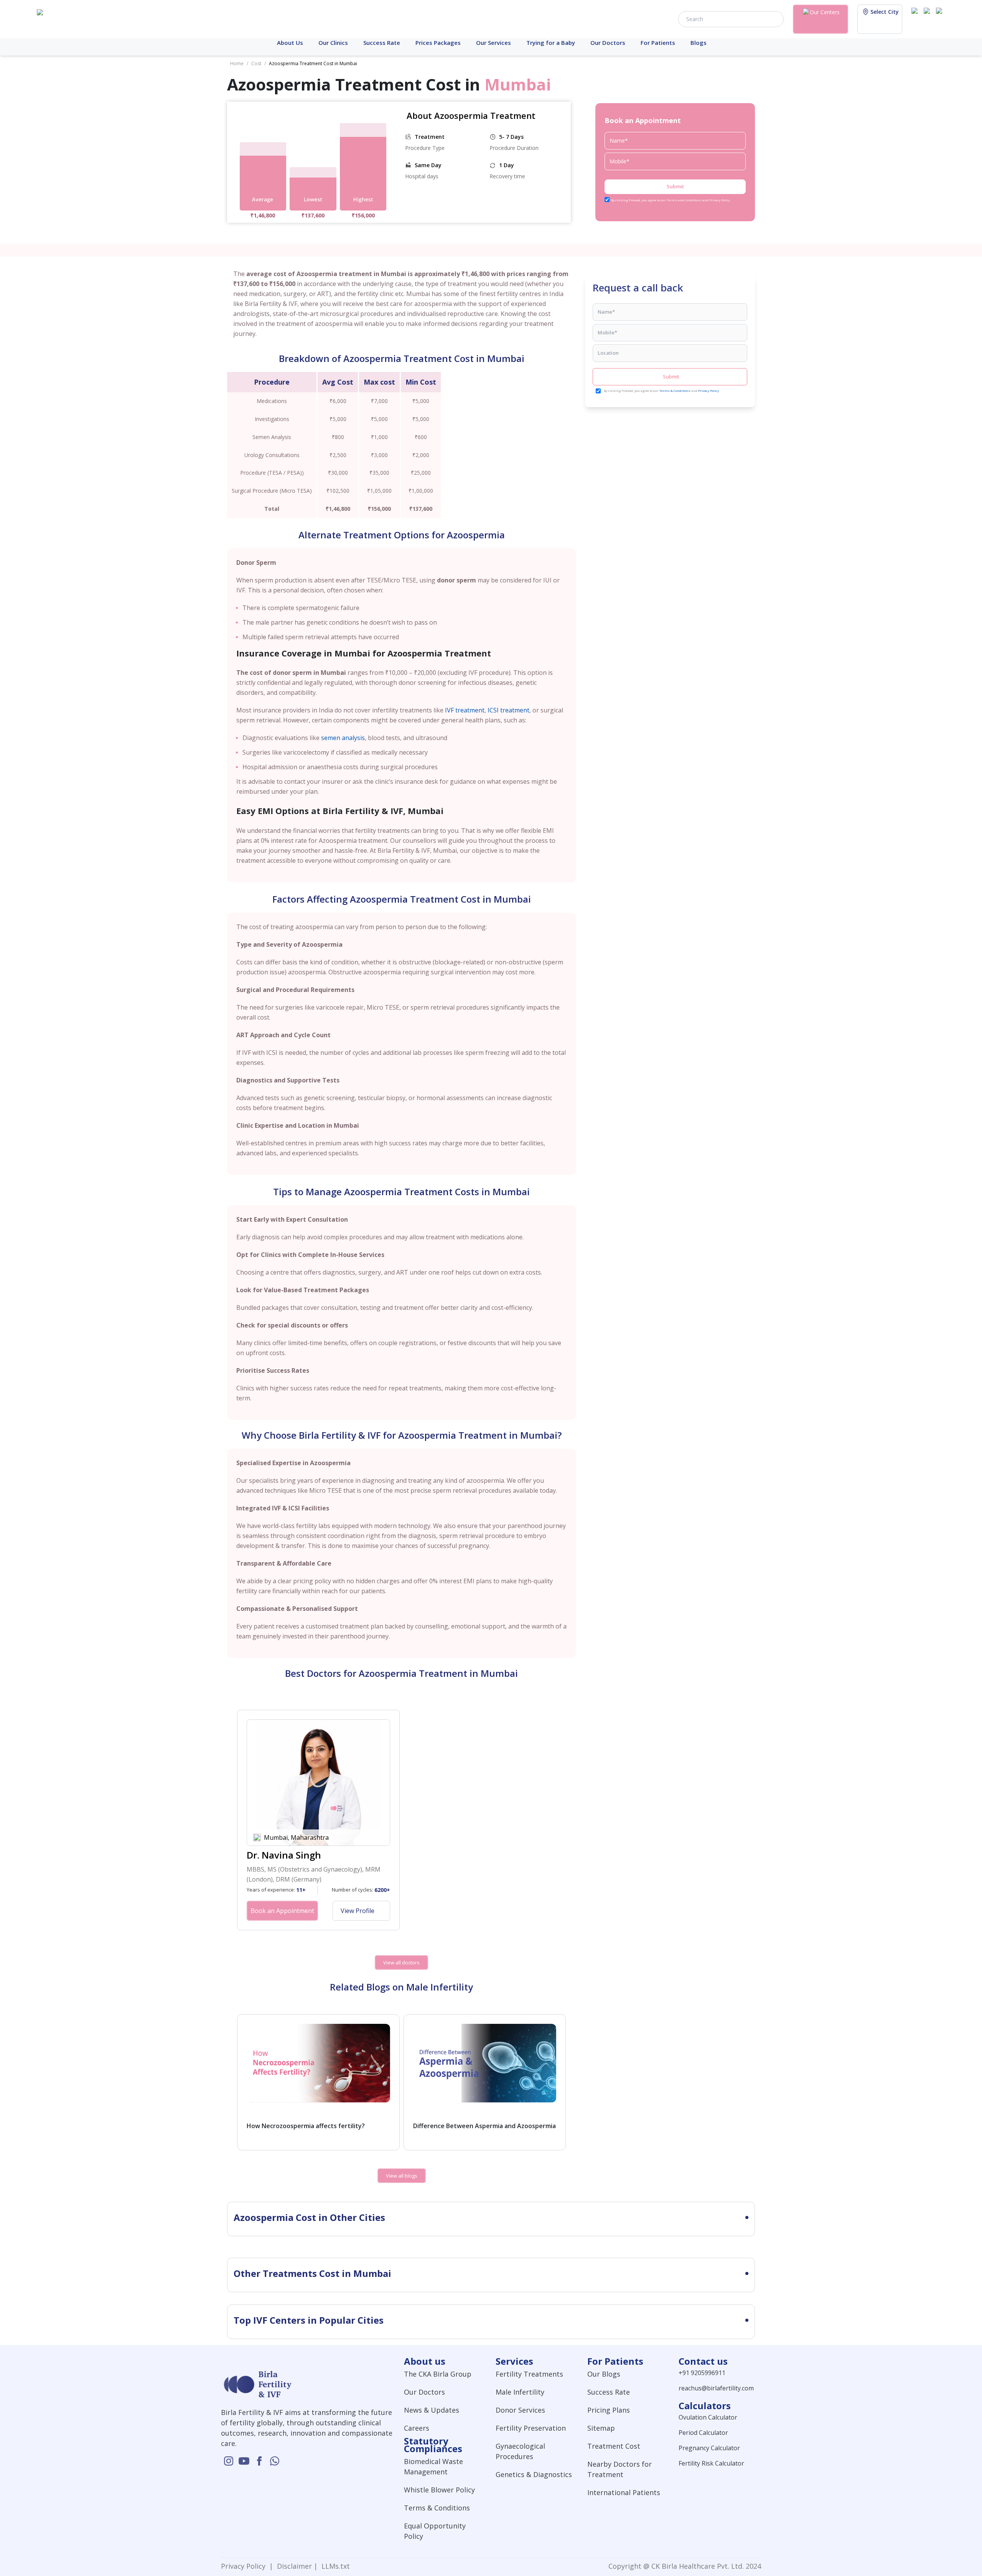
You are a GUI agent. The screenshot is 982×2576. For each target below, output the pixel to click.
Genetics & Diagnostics (534, 2474)
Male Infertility (520, 2392)
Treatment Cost (614, 2446)
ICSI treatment (508, 710)
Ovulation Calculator (708, 2417)
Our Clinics (333, 43)
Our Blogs (604, 2374)
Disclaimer (293, 2566)
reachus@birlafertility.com (716, 2388)
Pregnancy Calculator (709, 2448)
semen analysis (343, 738)
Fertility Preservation (531, 2428)
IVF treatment (465, 710)
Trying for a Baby (551, 43)
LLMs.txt (334, 2566)
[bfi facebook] (941, 18)
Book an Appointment (282, 1911)
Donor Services (520, 2410)
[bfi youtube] (928, 18)
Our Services (493, 43)
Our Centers (825, 12)
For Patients (658, 43)
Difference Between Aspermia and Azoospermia (484, 2126)
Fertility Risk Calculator (711, 2463)
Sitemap (601, 2428)
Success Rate (382, 43)
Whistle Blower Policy (439, 2490)
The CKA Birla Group (438, 2374)
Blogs (699, 43)
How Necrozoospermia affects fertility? (306, 2126)
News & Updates (432, 2410)
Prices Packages (438, 43)
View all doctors (401, 1962)
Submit (675, 186)
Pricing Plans (609, 2410)
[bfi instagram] (916, 18)
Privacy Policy (708, 391)
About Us (290, 43)
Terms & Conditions (675, 391)
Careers (417, 2428)
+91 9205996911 (702, 2373)
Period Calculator (703, 2433)
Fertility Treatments (529, 2374)
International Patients (624, 2492)
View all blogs (402, 2176)
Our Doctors (608, 43)
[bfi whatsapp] (275, 2461)
